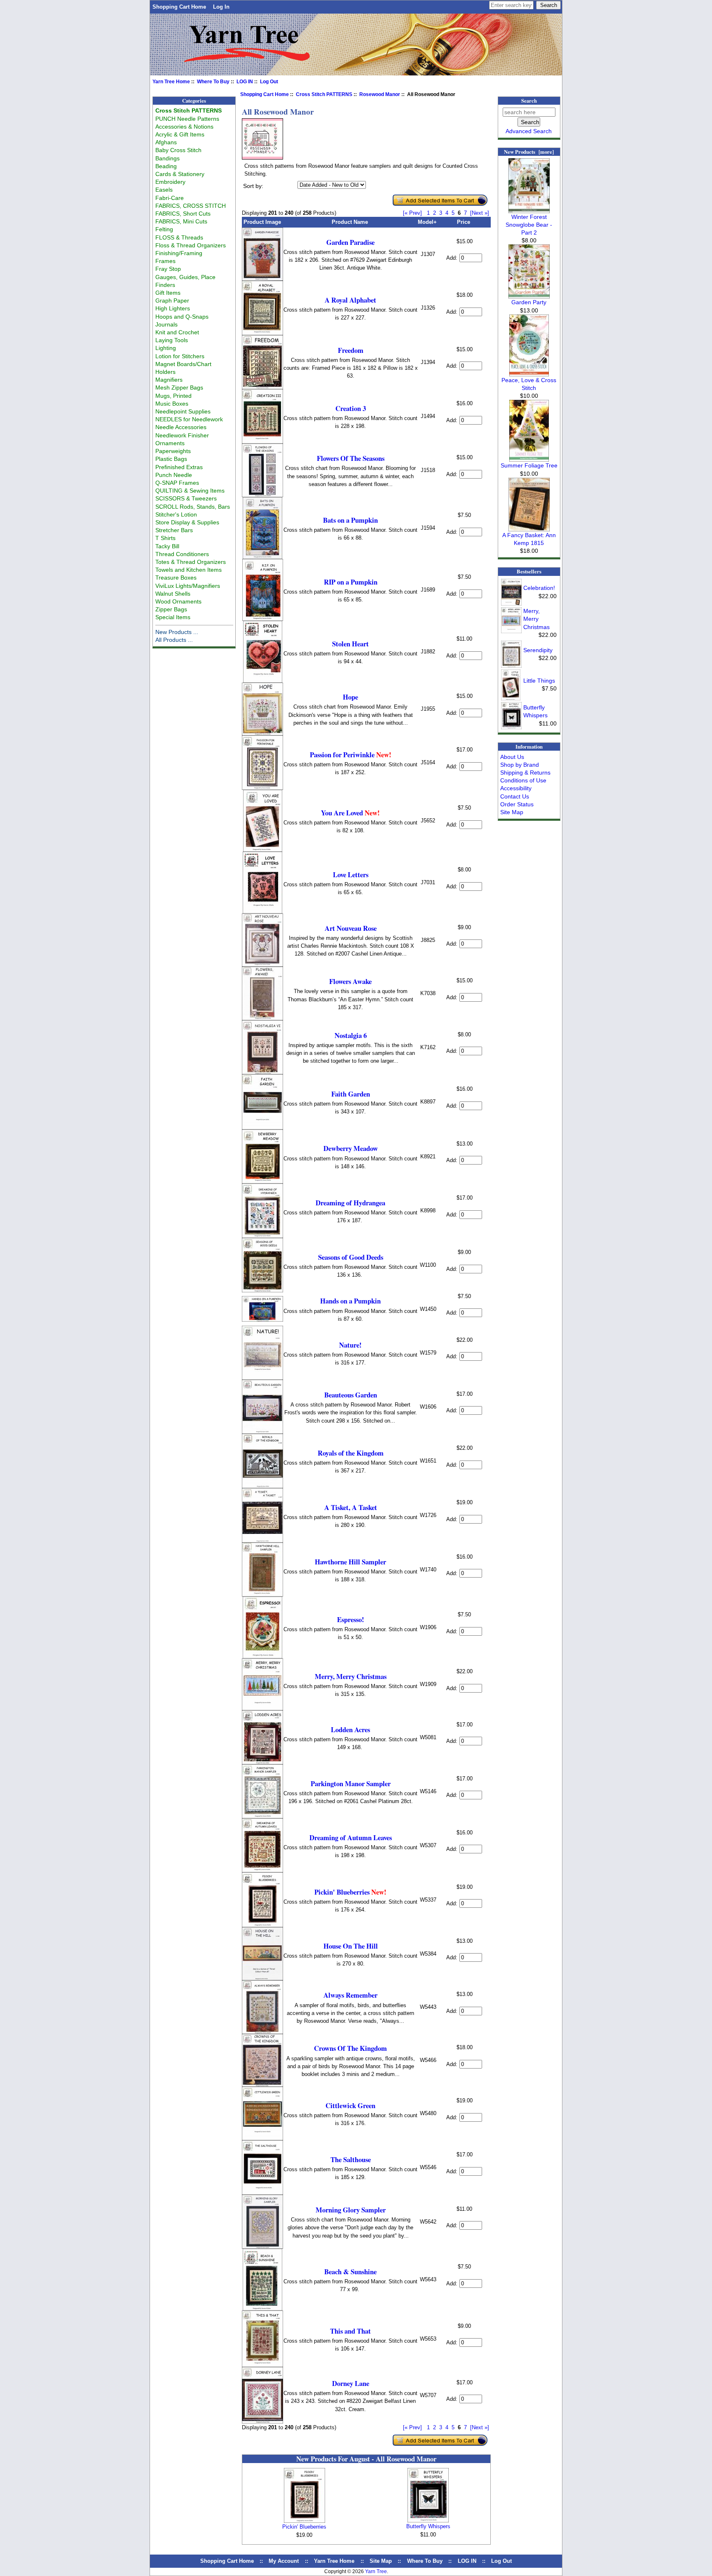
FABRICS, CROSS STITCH (191, 206)
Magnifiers (169, 380)
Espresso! (351, 1619)
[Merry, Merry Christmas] (262, 1708)
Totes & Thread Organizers (191, 562)
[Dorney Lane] (262, 2422)
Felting (164, 229)
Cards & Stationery (180, 174)
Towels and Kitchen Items (189, 570)
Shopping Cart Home (179, 7)
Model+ (427, 222)
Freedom (351, 350)
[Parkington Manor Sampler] (262, 1816)
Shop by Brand (520, 765)
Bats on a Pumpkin (350, 520)
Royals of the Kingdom (351, 1453)
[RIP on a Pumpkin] (263, 619)
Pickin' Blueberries (350, 1892)
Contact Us (515, 796)
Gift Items (168, 293)
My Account (284, 2561)
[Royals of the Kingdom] (262, 1486)
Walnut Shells (173, 594)
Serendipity (538, 650)
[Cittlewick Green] (262, 2138)
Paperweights (173, 451)
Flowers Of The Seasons (351, 458)
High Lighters (173, 308)
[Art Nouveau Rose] (262, 965)
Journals (166, 324)
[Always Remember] (262, 2032)
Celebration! (539, 588)
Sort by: (253, 186)
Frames (165, 261)
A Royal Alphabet (350, 300)
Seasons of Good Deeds (351, 1257)
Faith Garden (351, 1094)
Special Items (173, 617)
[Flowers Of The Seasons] (262, 495)
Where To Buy (213, 82)
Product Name (350, 222)
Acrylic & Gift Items (180, 134)
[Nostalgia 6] (262, 1072)
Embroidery (170, 182)
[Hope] (262, 734)
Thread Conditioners (182, 554)
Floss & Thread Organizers (191, 245)
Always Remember (350, 1995)
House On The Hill (351, 1946)
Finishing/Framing (179, 253)
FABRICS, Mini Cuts (181, 221)
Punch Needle (174, 475)
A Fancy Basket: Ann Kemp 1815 (529, 539)
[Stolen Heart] (263, 681)
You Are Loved (350, 813)
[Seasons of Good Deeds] (262, 1290)
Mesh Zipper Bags (179, 387)
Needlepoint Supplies (183, 411)
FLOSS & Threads (179, 237)
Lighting (166, 348)
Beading (166, 166)
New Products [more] (529, 152)
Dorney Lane (351, 2383)
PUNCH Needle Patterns (187, 119)
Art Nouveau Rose (351, 928)
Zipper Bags (171, 609)
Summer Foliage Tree (529, 465)
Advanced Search (529, 131)
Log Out (269, 82)
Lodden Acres (350, 1729)
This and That (350, 2331)
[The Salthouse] (262, 2193)
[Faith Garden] (262, 1128)
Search (529, 101)
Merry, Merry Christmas (351, 1676)
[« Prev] (412, 213)
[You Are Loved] (263, 850)
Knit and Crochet (177, 332)
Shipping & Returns (525, 773)
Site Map (512, 812)
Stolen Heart (350, 644)
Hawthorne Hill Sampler (350, 1562)
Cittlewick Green (350, 2105)
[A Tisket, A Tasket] (262, 1541)
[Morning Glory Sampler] (262, 2247)
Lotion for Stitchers (180, 356)
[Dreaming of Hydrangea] (262, 1236)
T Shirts (165, 538)
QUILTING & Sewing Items (190, 491)
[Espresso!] (262, 1657)
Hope (350, 697)
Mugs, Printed (173, 396)
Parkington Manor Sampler (351, 1783)
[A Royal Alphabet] (262, 333)
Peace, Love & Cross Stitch (529, 384)
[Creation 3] (262, 442)
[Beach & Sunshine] (262, 2309)
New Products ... (177, 632)
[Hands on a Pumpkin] (262, 1320)
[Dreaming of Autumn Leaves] (262, 1870)
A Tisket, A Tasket (351, 1507)
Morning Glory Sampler (351, 2210)
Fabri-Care (170, 198)
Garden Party (529, 302)
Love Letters (351, 875)
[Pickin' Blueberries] (262, 1925)
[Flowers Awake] (262, 1018)
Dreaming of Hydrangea (350, 1203)
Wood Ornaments (178, 601)
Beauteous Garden (351, 1395)
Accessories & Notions (184, 127)
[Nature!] (262, 1378)
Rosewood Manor (380, 94)
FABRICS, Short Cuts (183, 214)
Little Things (539, 681)
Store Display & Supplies (187, 522)
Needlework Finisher (182, 435)
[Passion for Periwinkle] (262, 788)
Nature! (350, 1345)
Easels (164, 190)
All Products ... (174, 640)
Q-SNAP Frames (177, 483)
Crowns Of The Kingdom (350, 2048)
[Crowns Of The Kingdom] (262, 2085)
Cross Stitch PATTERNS (324, 94)
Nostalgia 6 (351, 1035)
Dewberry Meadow (351, 1148)
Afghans (166, 142)
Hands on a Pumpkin (350, 1301)
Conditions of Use (523, 780)
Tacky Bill (167, 546)
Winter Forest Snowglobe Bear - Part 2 (529, 225)
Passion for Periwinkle (351, 755)
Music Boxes (172, 404)
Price (464, 222)
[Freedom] (262, 387)
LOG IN (245, 82)
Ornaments (170, 443)
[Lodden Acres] (262, 1762)
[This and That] (262, 2365)
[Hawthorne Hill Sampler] (262, 1595)
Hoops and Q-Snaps (182, 317)
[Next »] (480, 213)
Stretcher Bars (174, 530)
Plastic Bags (171, 459)
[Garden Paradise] (262, 279)
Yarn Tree (376, 2571)
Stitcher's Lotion (176, 514)
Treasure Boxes (176, 578)
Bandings (167, 158)
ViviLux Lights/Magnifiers (188, 586)
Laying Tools (172, 340)
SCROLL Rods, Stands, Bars (193, 507)
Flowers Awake (350, 981)
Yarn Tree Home (171, 82)
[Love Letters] (262, 912)
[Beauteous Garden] (262, 1432)
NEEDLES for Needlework (189, 419)
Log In (221, 7)
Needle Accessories (181, 427)
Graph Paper (172, 301)
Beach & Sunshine (350, 2272)
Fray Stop (168, 269)
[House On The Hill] (262, 1978)
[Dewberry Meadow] (262, 1182)
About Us (512, 757)
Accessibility (516, 788)
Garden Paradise (350, 242)
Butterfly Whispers (428, 2526)
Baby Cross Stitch (178, 150)
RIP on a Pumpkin (351, 582)
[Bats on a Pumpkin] (262, 557)
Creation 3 (351, 408)
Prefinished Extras (179, 467)
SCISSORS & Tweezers (186, 498)
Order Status (517, 804)
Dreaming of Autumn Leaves (351, 1837)
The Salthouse (351, 2159)
